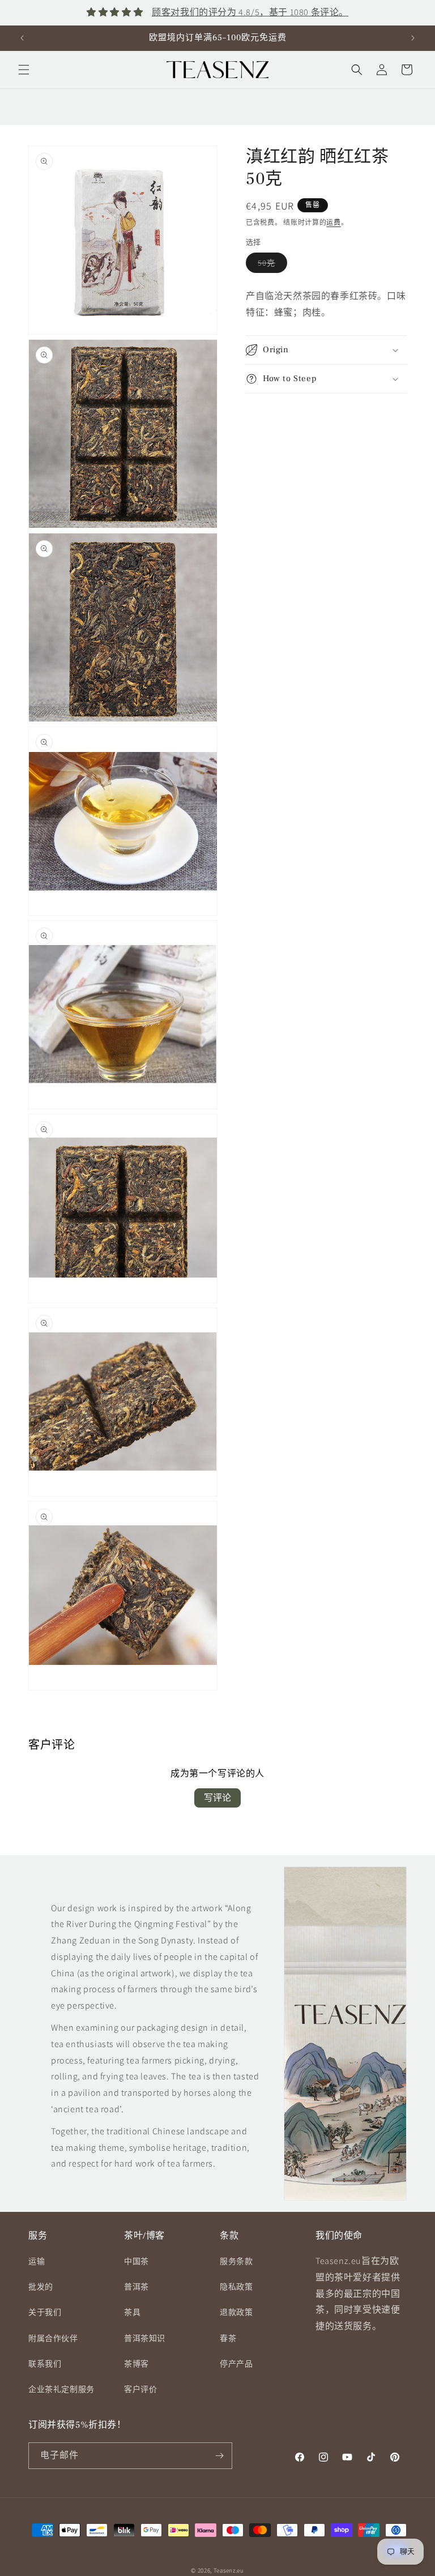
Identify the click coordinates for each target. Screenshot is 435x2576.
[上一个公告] (22, 38)
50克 (270, 265)
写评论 (217, 1798)
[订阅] (219, 2456)
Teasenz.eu (229, 2570)
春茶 (228, 2338)
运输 (37, 2261)
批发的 (41, 2287)
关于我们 (45, 2312)
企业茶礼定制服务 (61, 2389)
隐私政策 (236, 2287)
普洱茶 (137, 2287)
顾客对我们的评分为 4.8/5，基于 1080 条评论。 (250, 12)
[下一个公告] (413, 38)
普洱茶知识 (145, 2338)
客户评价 (140, 2389)
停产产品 (236, 2364)
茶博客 (137, 2364)
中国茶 (137, 2261)
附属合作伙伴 (53, 2338)
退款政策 (236, 2312)
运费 (333, 222)
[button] (24, 70)
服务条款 (236, 2261)
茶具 (132, 2312)
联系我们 (45, 2364)
